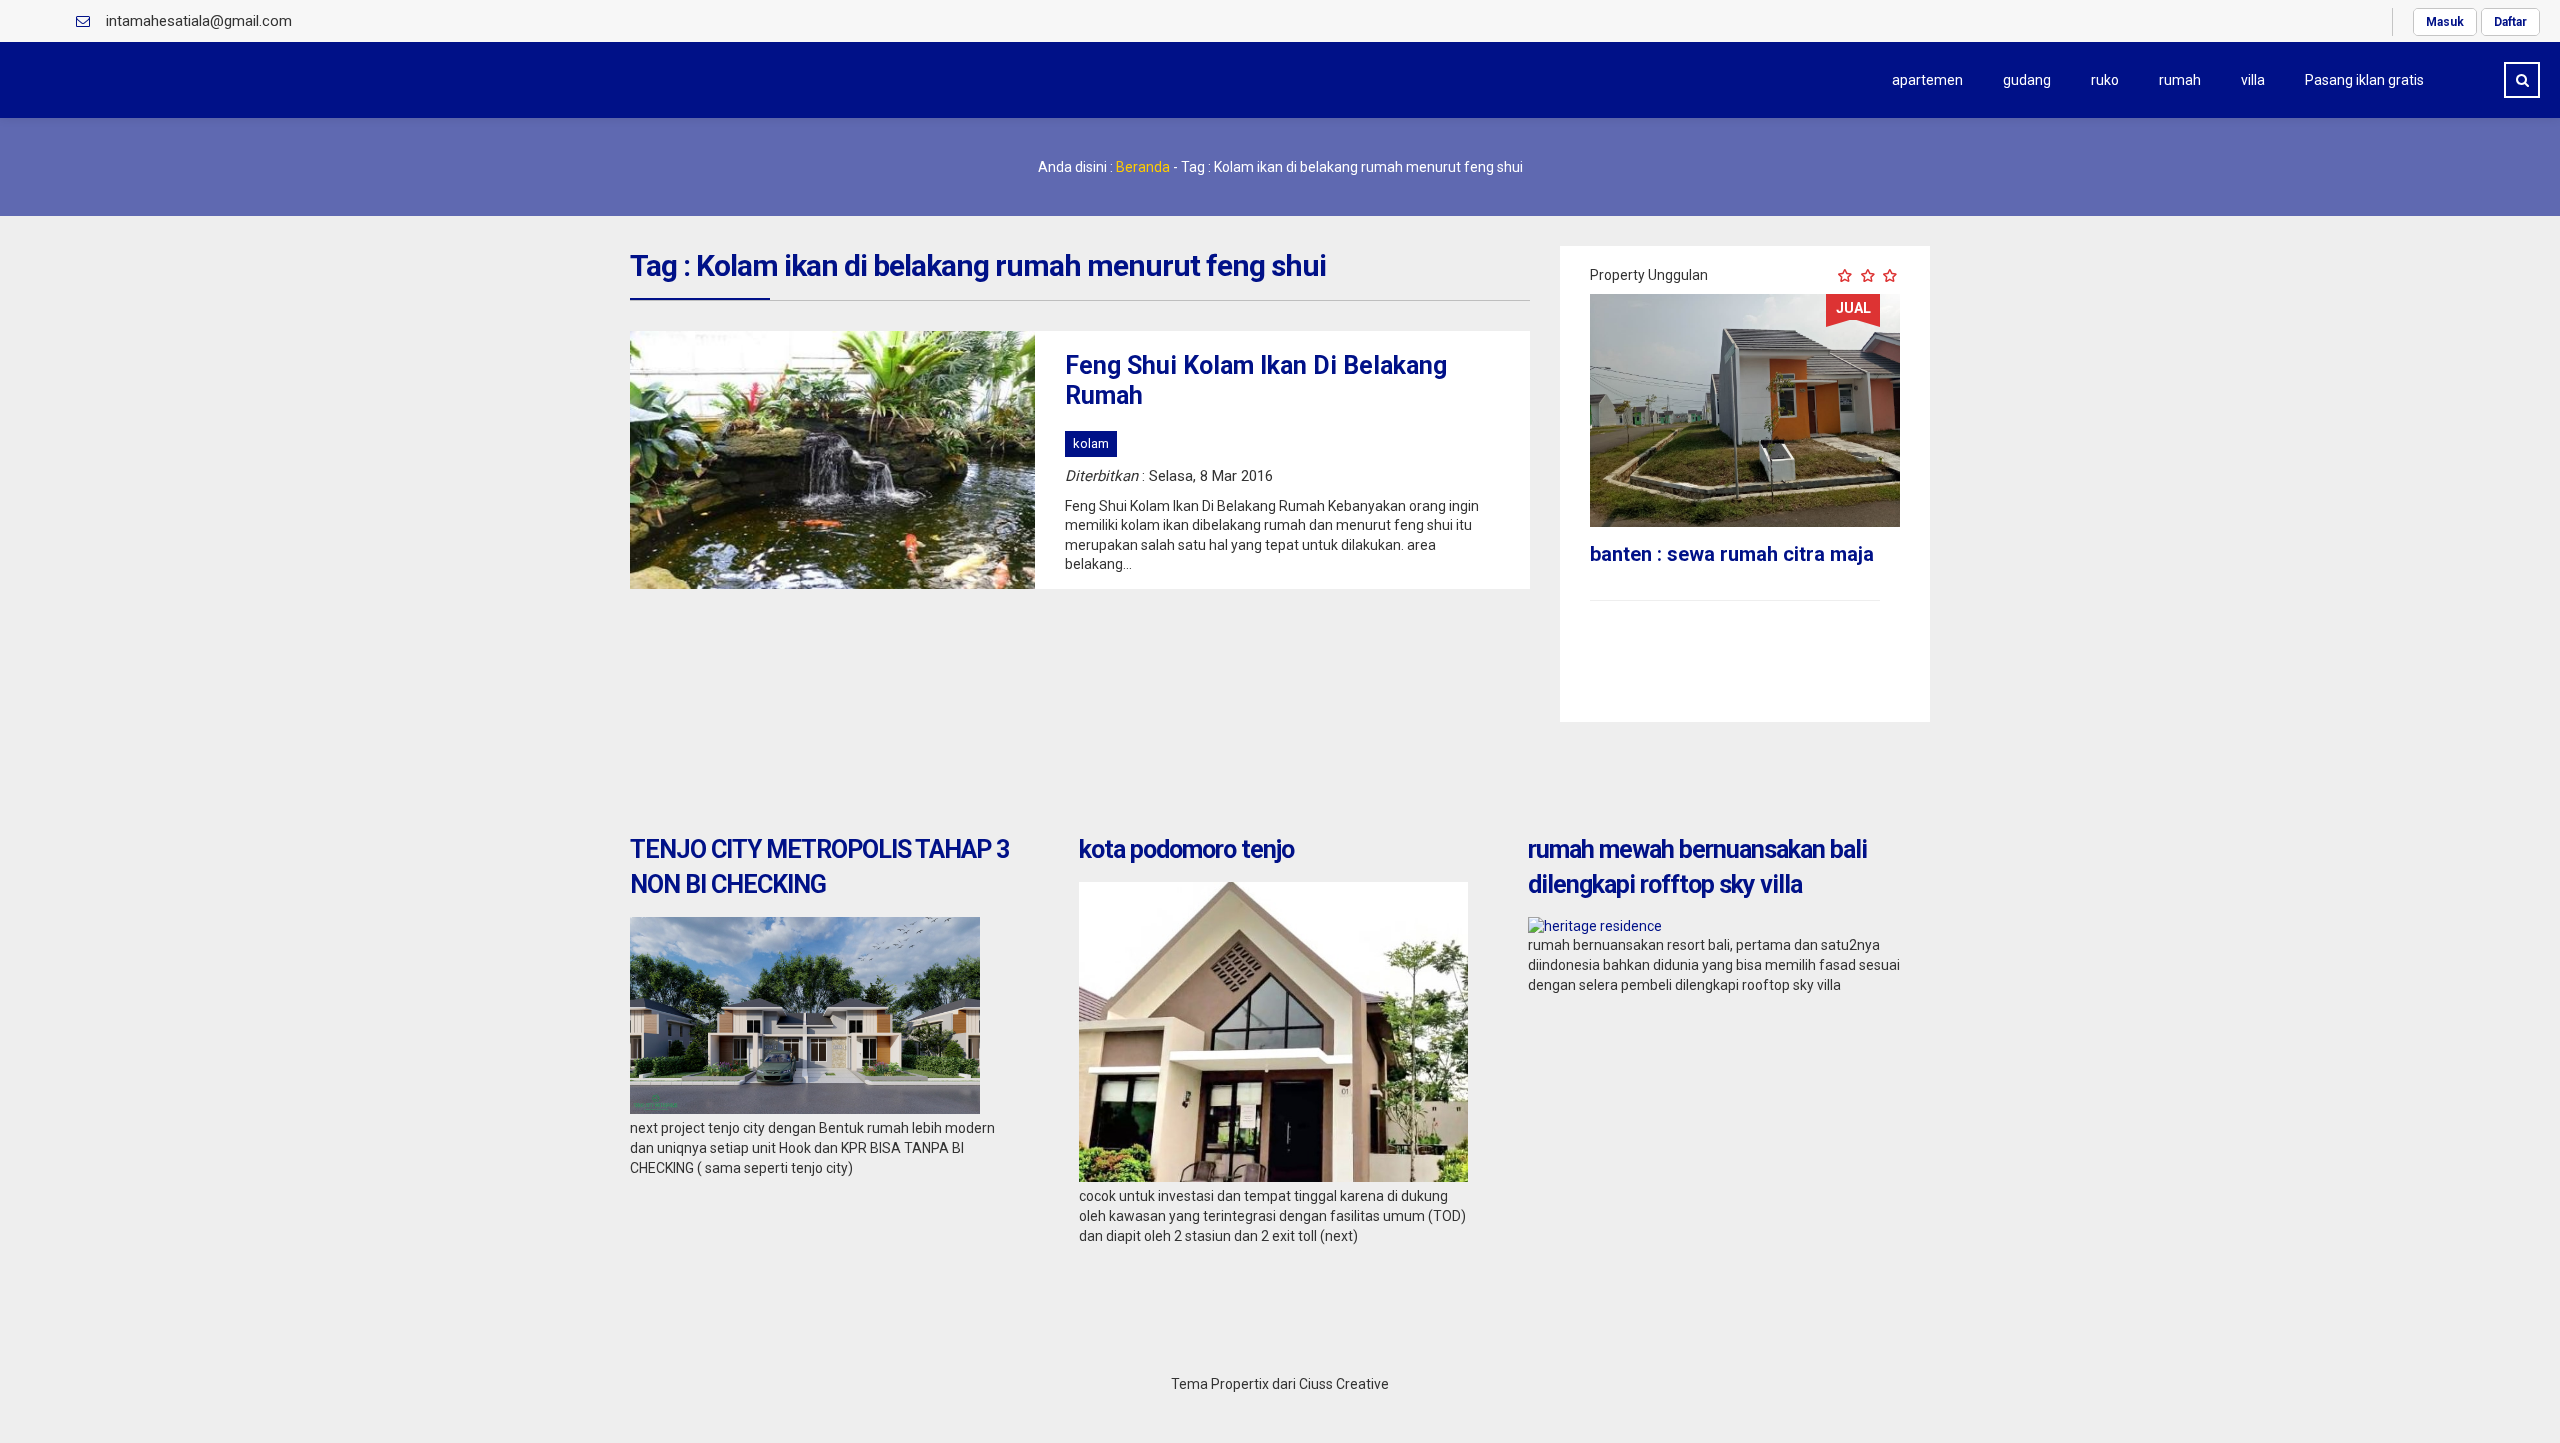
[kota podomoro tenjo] (1273, 1177)
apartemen (1927, 80)
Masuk (2445, 22)
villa (2253, 80)
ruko (2105, 80)
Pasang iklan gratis (2364, 80)
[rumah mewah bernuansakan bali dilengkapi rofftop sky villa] (1595, 926)
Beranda (1143, 167)
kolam (1091, 443)
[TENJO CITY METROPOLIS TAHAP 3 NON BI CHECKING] (805, 1109)
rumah (2180, 80)
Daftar (2510, 22)
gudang (2027, 80)
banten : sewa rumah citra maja (1732, 554)
